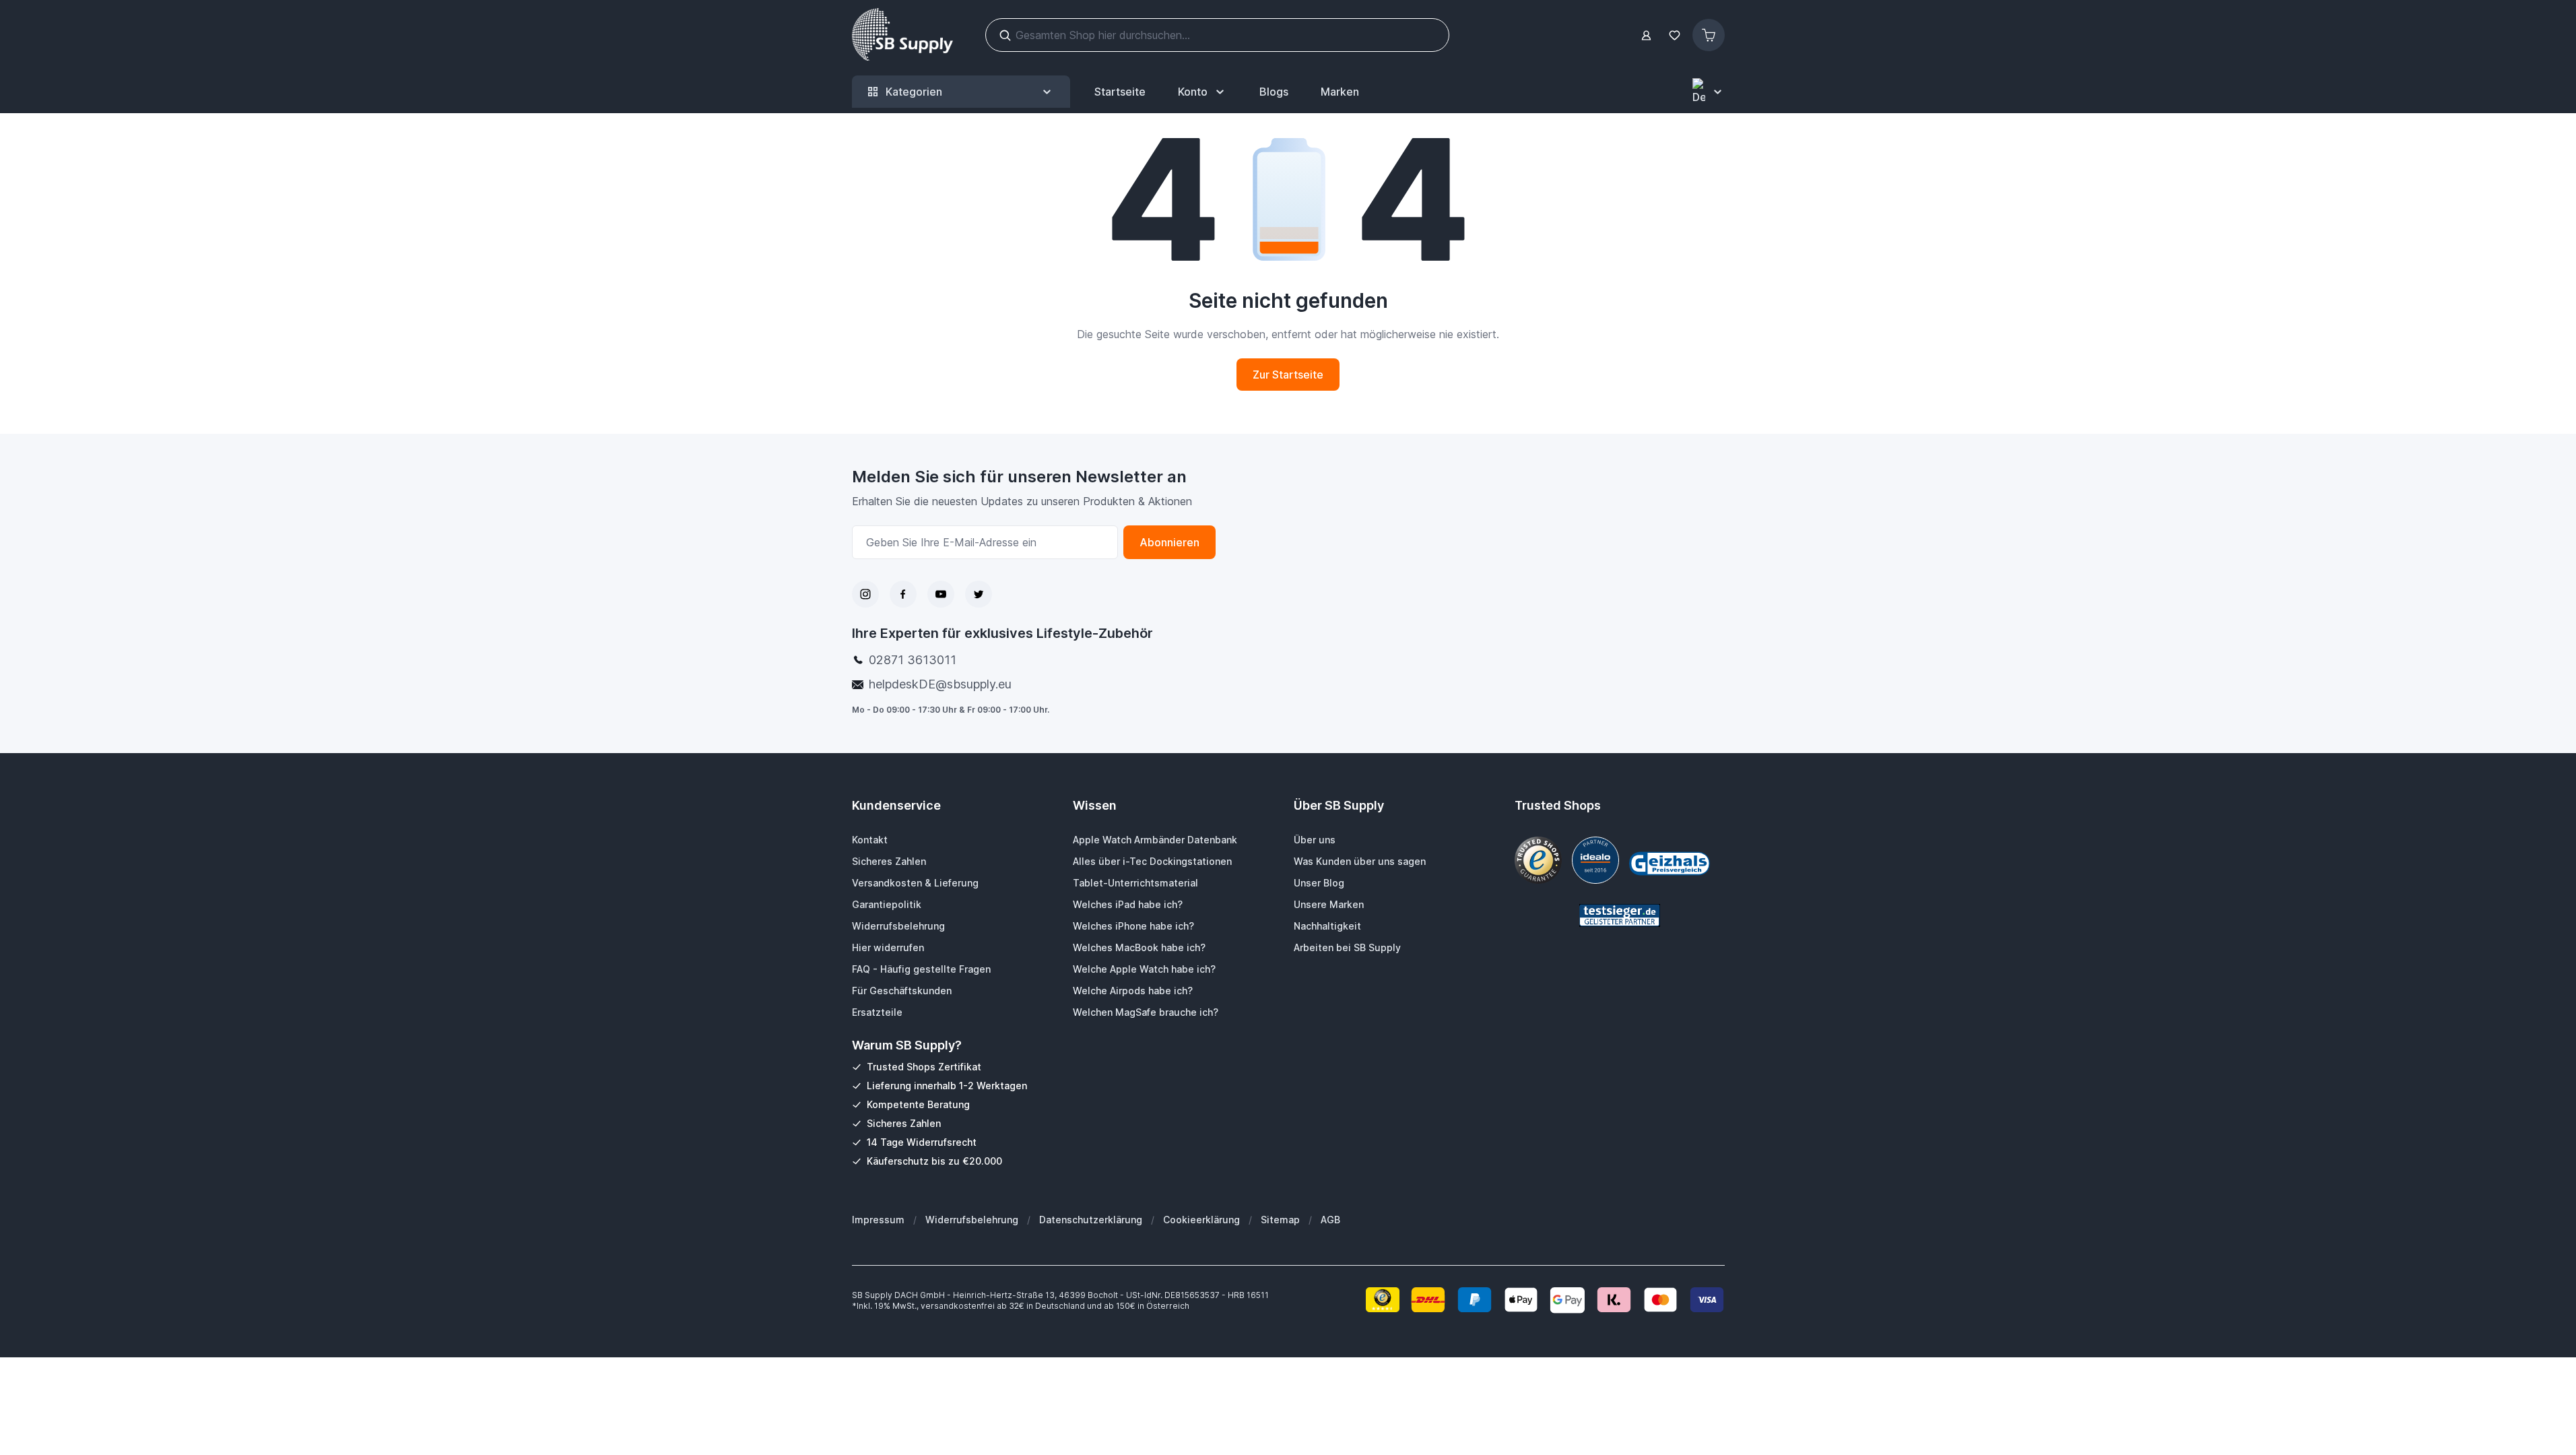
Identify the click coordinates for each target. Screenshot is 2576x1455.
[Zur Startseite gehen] (902, 35)
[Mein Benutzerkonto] (1646, 35)
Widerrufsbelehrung (972, 1220)
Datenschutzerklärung (1091, 1220)
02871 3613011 (913, 660)
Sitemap (1280, 1220)
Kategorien (914, 92)
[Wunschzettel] (1675, 35)
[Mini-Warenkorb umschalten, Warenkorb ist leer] (1709, 35)
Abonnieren (1169, 542)
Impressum (878, 1220)
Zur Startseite (1288, 375)
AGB (1330, 1220)
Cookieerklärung (1201, 1220)
